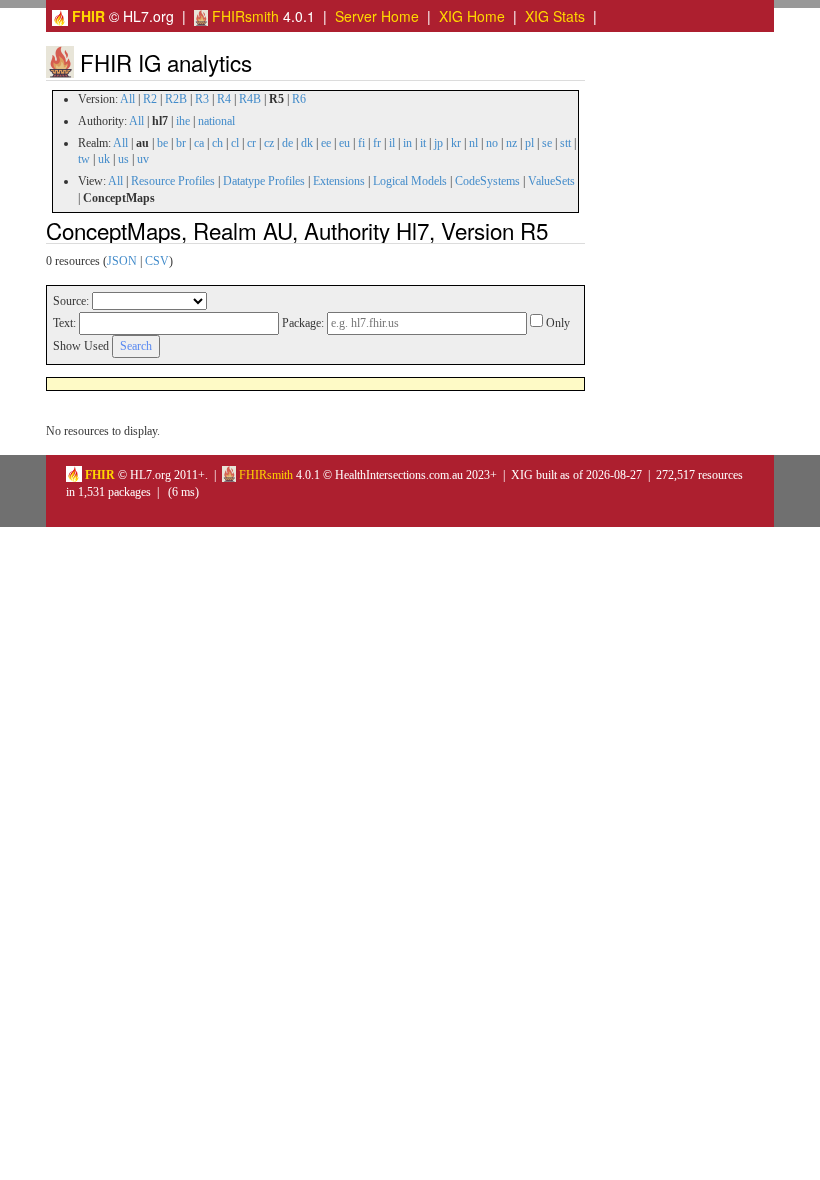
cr (251, 143)
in (407, 143)
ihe (183, 121)
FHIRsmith (243, 16)
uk (104, 159)
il (392, 143)
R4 (224, 99)
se (547, 143)
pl (529, 143)
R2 (150, 99)
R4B (250, 99)
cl (235, 143)
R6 (299, 99)
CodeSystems (487, 181)
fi (361, 143)
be (162, 143)
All (127, 99)
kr (456, 143)
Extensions (339, 181)
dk (307, 143)
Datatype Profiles (264, 181)
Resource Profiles (173, 181)
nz (511, 143)
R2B (176, 99)
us (123, 159)
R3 (202, 99)
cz (269, 143)
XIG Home (472, 16)
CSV (157, 261)
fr (377, 143)
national (216, 121)
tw (84, 159)
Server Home (377, 16)
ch (217, 143)
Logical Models (410, 181)
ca (199, 143)
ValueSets (551, 181)
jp (438, 143)
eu (344, 143)
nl (473, 143)
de (287, 143)
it (423, 143)
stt (565, 143)
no (492, 143)
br (181, 143)
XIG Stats (555, 16)
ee (326, 143)
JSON (122, 261)
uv (143, 159)
